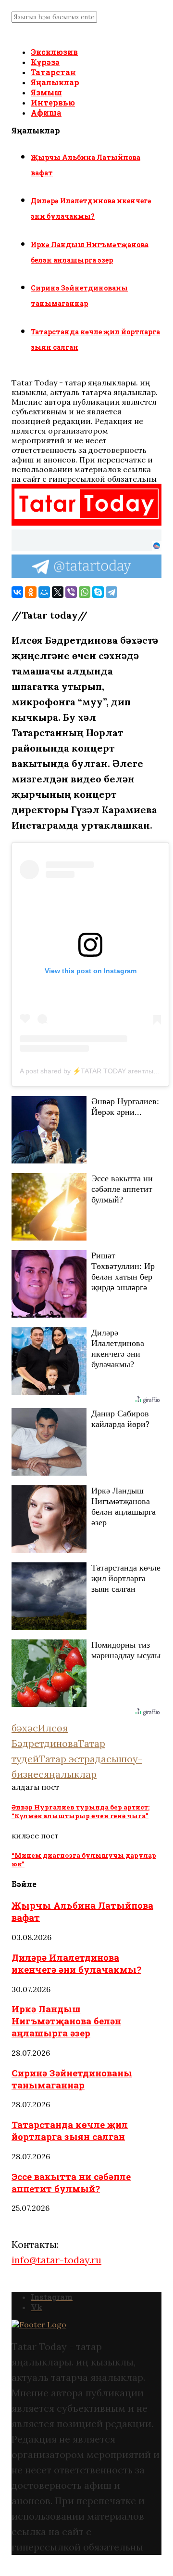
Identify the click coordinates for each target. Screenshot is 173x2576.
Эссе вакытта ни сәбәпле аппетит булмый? (71, 2182)
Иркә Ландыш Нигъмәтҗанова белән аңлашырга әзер (66, 2021)
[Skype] (98, 592)
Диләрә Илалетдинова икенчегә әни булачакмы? (76, 1963)
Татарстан (53, 72)
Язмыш (46, 92)
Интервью (53, 102)
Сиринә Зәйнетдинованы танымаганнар (72, 2079)
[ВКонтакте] (17, 592)
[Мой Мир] (44, 592)
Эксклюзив (54, 52)
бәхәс (25, 1728)
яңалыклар (70, 1774)
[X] (58, 592)
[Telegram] (111, 592)
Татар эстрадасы (79, 1759)
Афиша (46, 112)
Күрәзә (45, 62)
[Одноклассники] (31, 592)
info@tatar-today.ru (56, 2260)
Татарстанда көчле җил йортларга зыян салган (70, 2130)
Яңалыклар (55, 82)
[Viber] (71, 592)
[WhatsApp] (85, 592)
